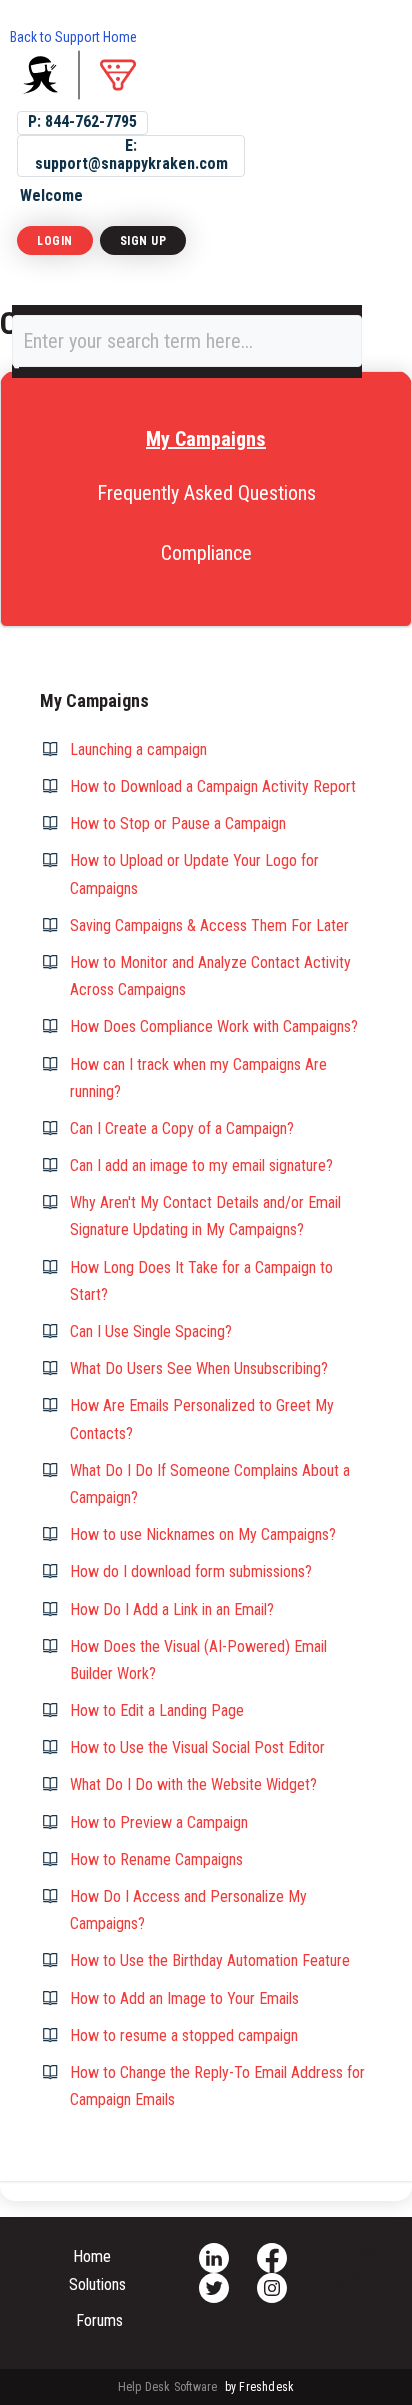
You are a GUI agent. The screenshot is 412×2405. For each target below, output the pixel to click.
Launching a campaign (138, 749)
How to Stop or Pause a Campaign (178, 823)
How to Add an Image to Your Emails (184, 1998)
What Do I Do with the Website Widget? (193, 1784)
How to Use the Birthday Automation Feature (210, 1960)
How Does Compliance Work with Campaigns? (214, 1026)
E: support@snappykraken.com (131, 154)
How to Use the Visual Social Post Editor (197, 1747)
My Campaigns (206, 439)
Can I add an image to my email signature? (201, 1165)
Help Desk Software (169, 2387)
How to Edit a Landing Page (157, 1710)
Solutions (97, 2284)
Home (92, 2256)
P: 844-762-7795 (82, 121)
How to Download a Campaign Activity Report (213, 786)
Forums (99, 2320)
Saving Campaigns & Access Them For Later (209, 925)
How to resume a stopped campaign (184, 2035)
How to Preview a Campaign (159, 1822)
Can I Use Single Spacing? (151, 1331)
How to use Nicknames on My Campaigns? (203, 1534)
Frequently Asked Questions (206, 493)
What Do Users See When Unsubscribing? (199, 1368)
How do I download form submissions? (191, 1571)
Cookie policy (358, 2266)
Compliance (206, 553)
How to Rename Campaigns (156, 1859)
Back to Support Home (73, 37)
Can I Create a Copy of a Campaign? (182, 1128)
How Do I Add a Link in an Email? (172, 1609)
